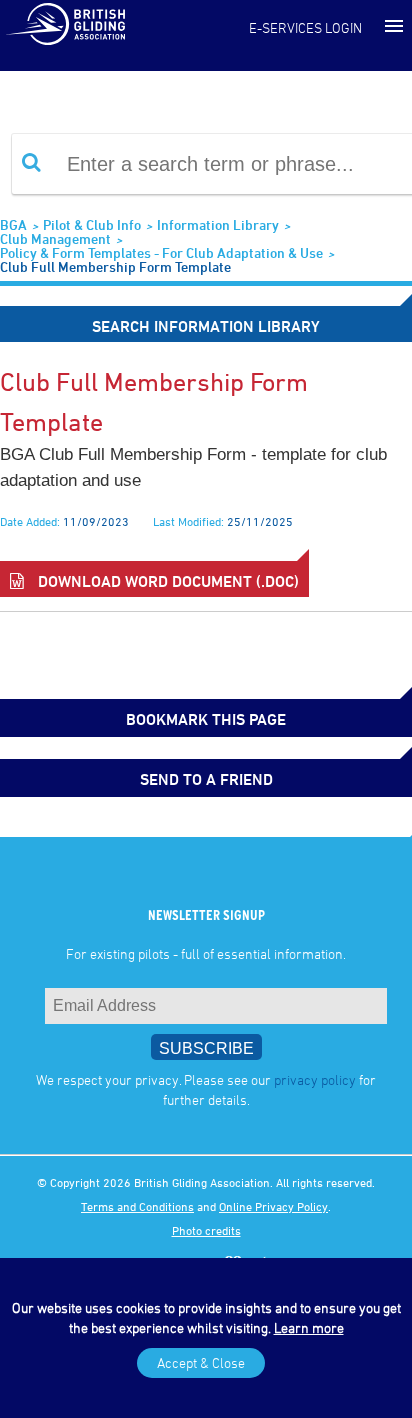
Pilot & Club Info (92, 224)
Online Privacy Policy (273, 1206)
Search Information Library (206, 326)
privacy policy (315, 1079)
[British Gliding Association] (65, 23)
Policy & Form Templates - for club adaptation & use (161, 252)
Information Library (218, 224)
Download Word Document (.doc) (166, 581)
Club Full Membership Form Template (115, 266)
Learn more (309, 1327)
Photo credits (206, 1230)
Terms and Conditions (137, 1206)
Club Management (55, 238)
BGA (13, 224)
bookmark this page (206, 719)
